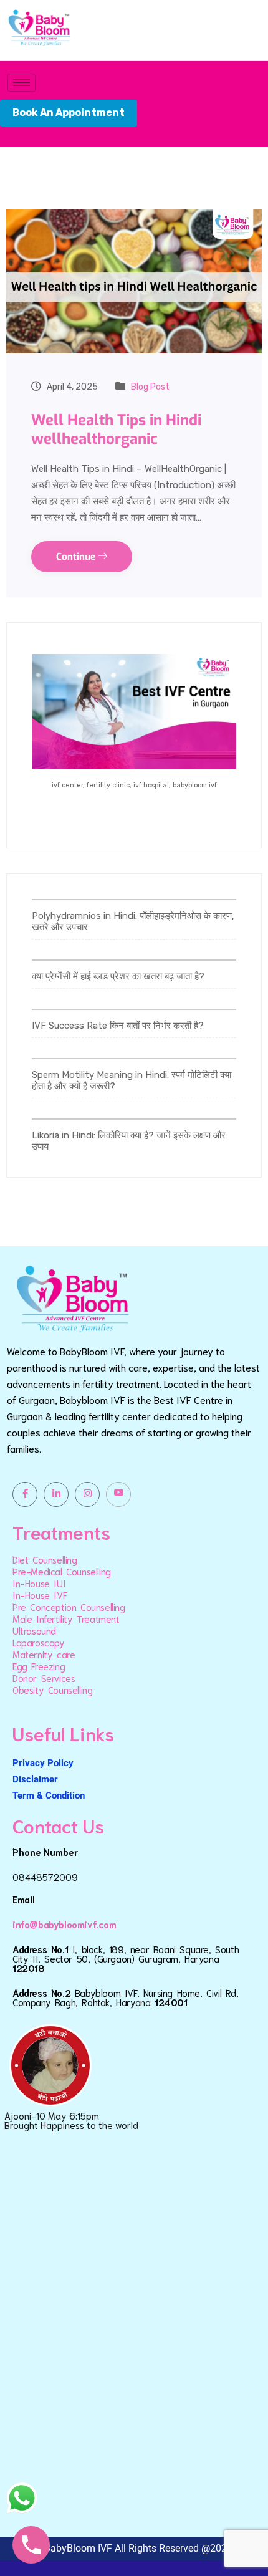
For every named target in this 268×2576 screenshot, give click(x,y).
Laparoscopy (39, 1642)
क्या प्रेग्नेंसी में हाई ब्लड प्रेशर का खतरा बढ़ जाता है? (118, 976)
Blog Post (150, 387)
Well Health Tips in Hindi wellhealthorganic (116, 430)
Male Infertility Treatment (66, 1618)
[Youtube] (118, 1494)
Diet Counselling (45, 1559)
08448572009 (45, 1877)
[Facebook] (25, 1494)
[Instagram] (87, 1494)
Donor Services (44, 1678)
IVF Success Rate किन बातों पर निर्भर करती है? (118, 1026)
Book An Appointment (69, 113)
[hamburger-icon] (22, 83)
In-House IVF (40, 1595)
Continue (77, 557)
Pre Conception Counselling (69, 1607)
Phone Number (45, 1852)
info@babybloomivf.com (65, 1924)
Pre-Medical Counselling (62, 1571)
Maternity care (44, 1654)
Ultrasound (34, 1630)
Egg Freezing (39, 1666)
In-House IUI (39, 1583)
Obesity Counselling (52, 1689)
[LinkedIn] (56, 1494)
